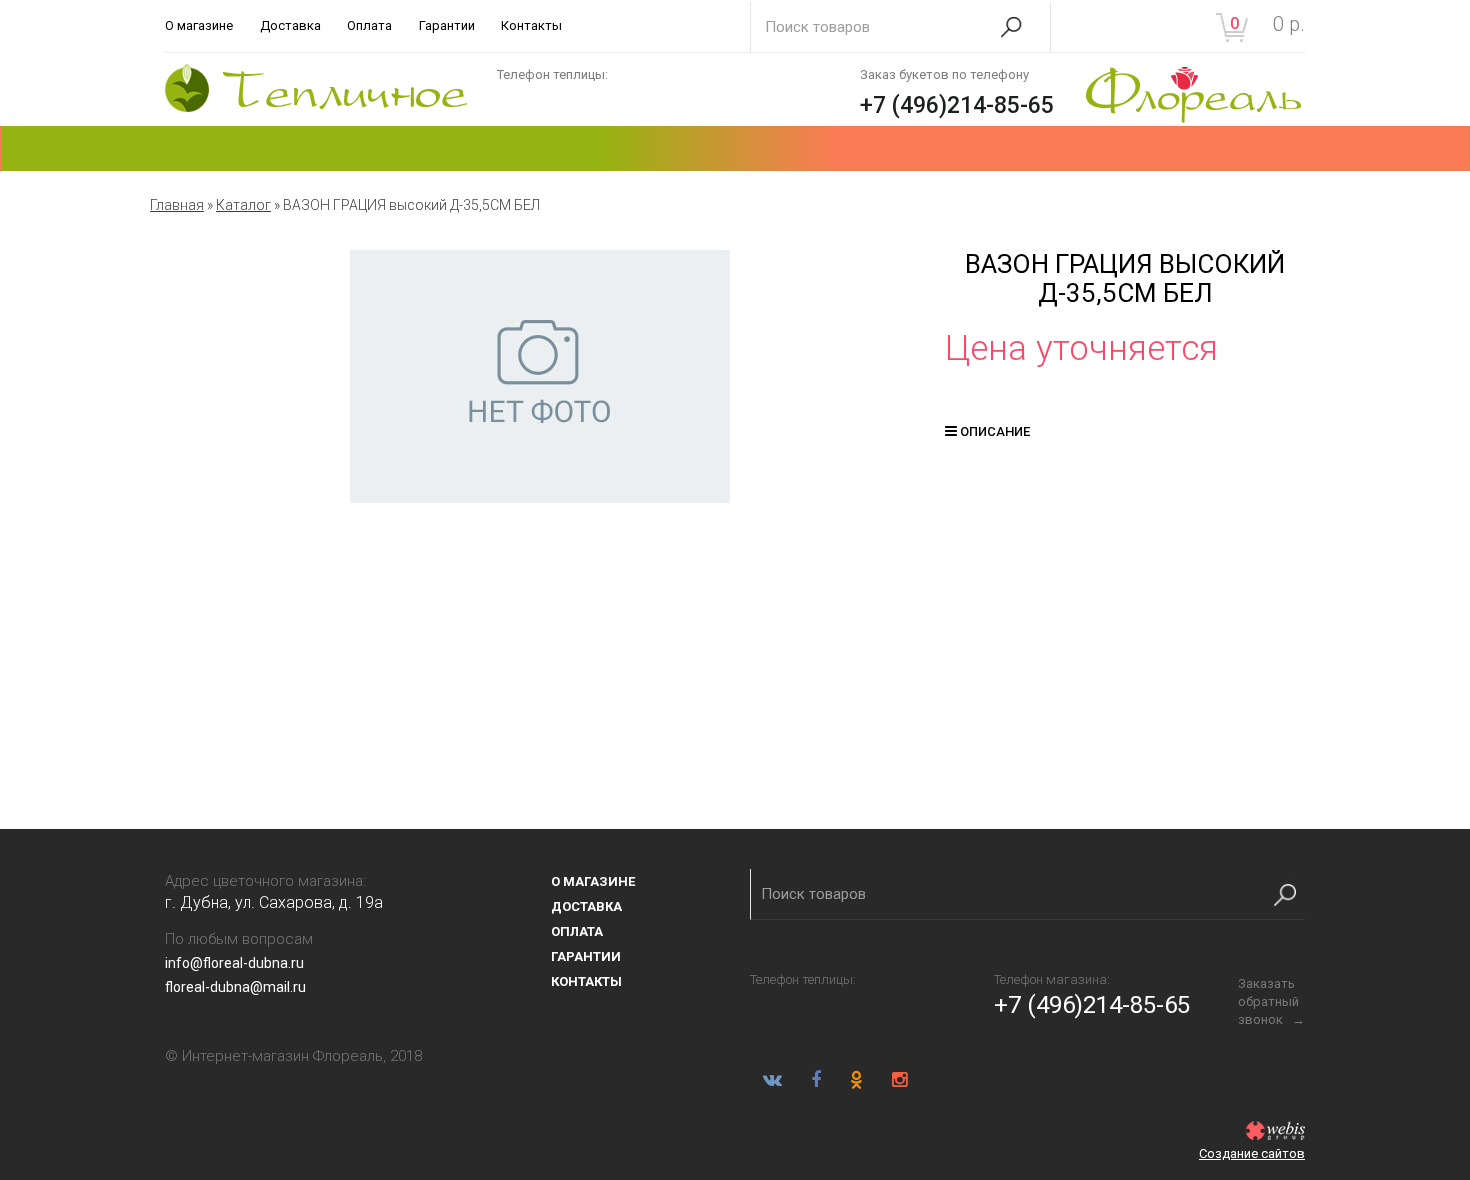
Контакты (531, 25)
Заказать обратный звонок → (1271, 1001)
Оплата (369, 25)
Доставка (290, 25)
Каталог (243, 205)
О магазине (199, 25)
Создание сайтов (1252, 1153)
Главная (177, 205)
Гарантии (447, 25)
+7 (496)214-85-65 (957, 105)
